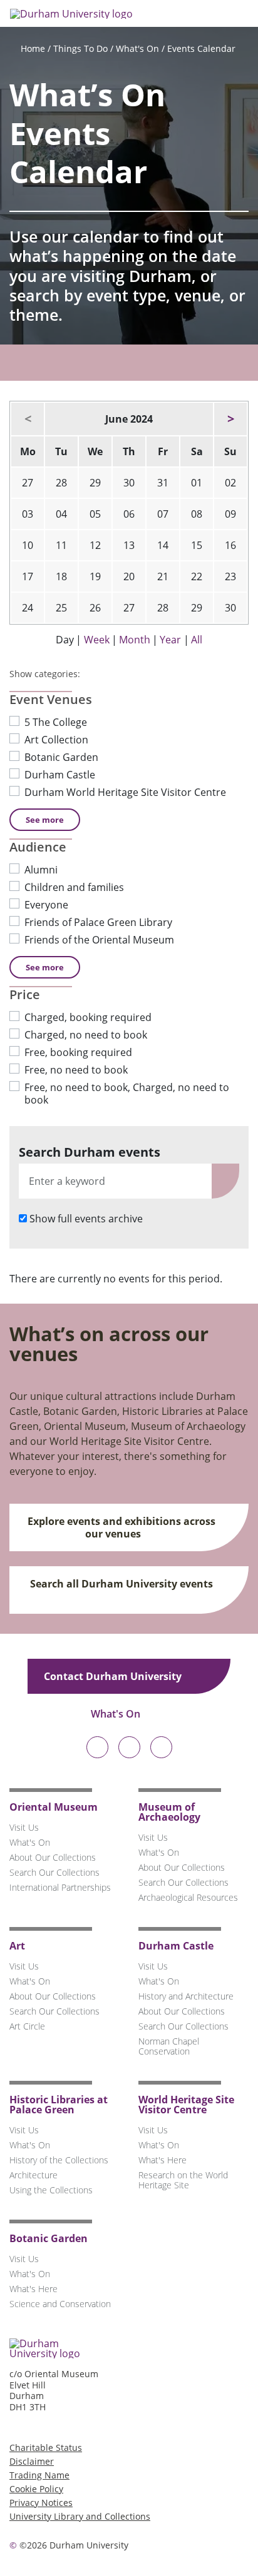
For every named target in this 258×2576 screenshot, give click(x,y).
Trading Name (39, 2475)
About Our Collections (53, 1857)
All (197, 640)
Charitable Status (46, 2448)
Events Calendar (201, 48)
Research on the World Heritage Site (183, 2180)
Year (170, 640)
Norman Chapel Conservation (169, 2046)
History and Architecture (186, 1996)
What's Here (163, 2160)
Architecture (34, 2175)
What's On (137, 48)
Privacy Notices (41, 2503)
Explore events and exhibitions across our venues (121, 1527)
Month (135, 640)
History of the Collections (59, 2160)
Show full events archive (86, 1219)
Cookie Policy (36, 2489)
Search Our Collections (54, 1872)
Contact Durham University (114, 1676)
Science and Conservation (60, 2304)
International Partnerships (60, 1887)
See (45, 820)
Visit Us (24, 1827)
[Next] (230, 419)
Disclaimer (32, 2461)
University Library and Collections (80, 2516)
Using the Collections (51, 2190)
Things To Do (80, 48)
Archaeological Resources (188, 1897)
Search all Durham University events (121, 1584)
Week (97, 640)
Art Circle (27, 2026)
